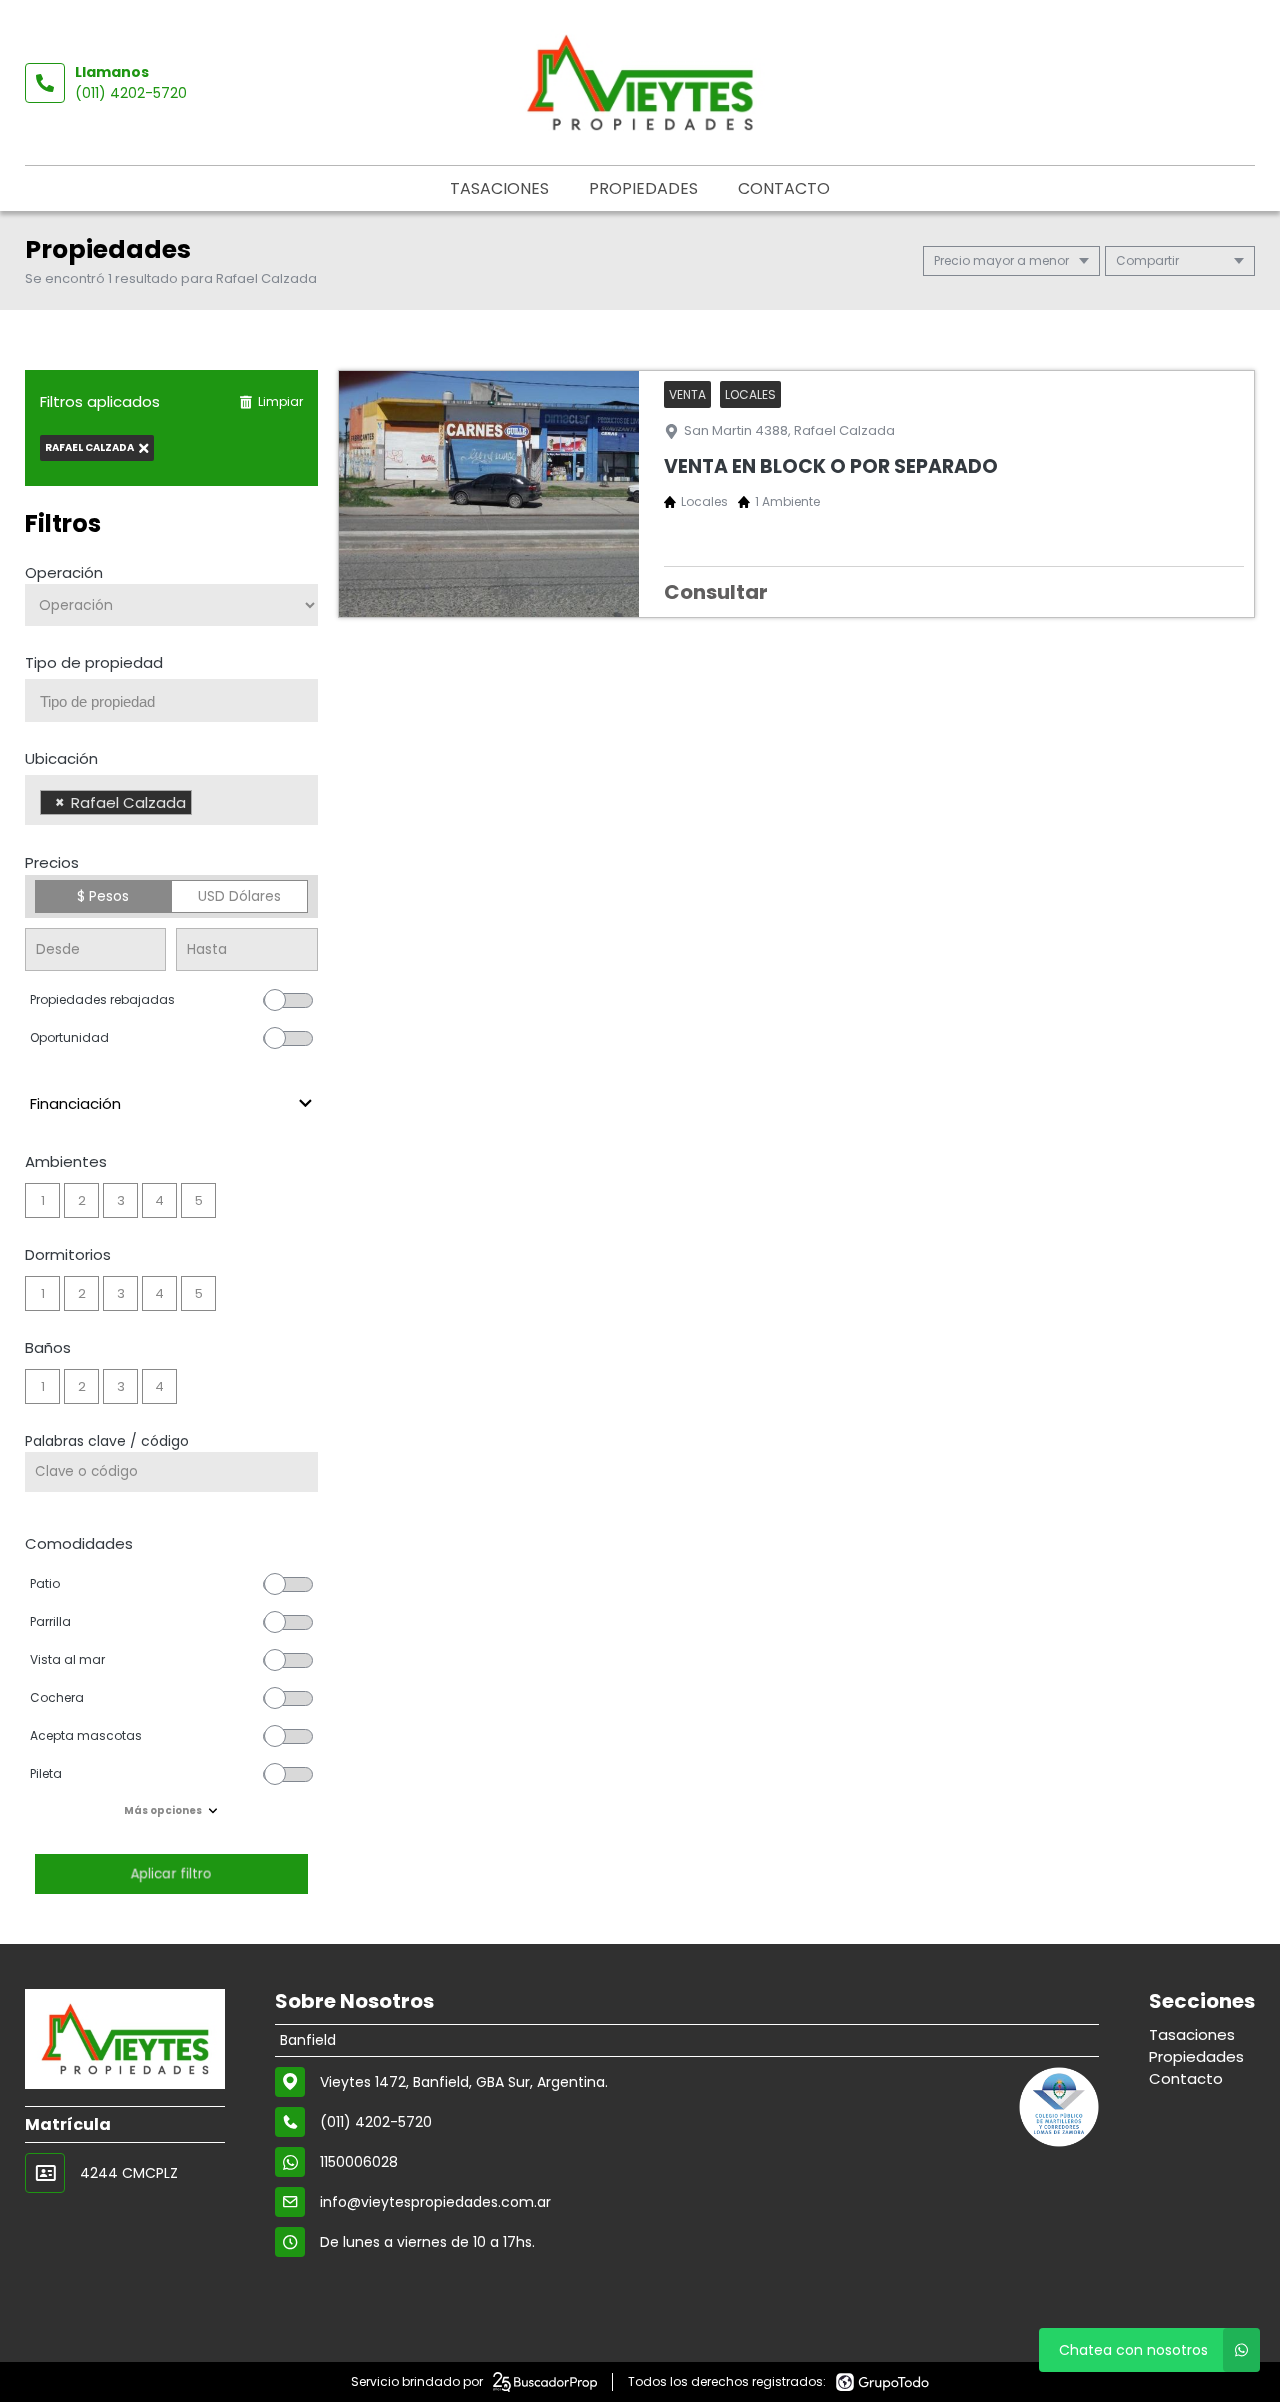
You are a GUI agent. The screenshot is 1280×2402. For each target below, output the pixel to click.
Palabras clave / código (107, 1441)
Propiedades (643, 188)
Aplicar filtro (171, 1873)
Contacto (784, 188)
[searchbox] (179, 702)
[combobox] (171, 700)
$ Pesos (103, 896)
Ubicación (61, 758)
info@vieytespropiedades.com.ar (435, 2202)
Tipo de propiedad (94, 662)
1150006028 (359, 2162)
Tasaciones (499, 188)
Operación (64, 572)
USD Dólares (239, 896)
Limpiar (280, 401)
